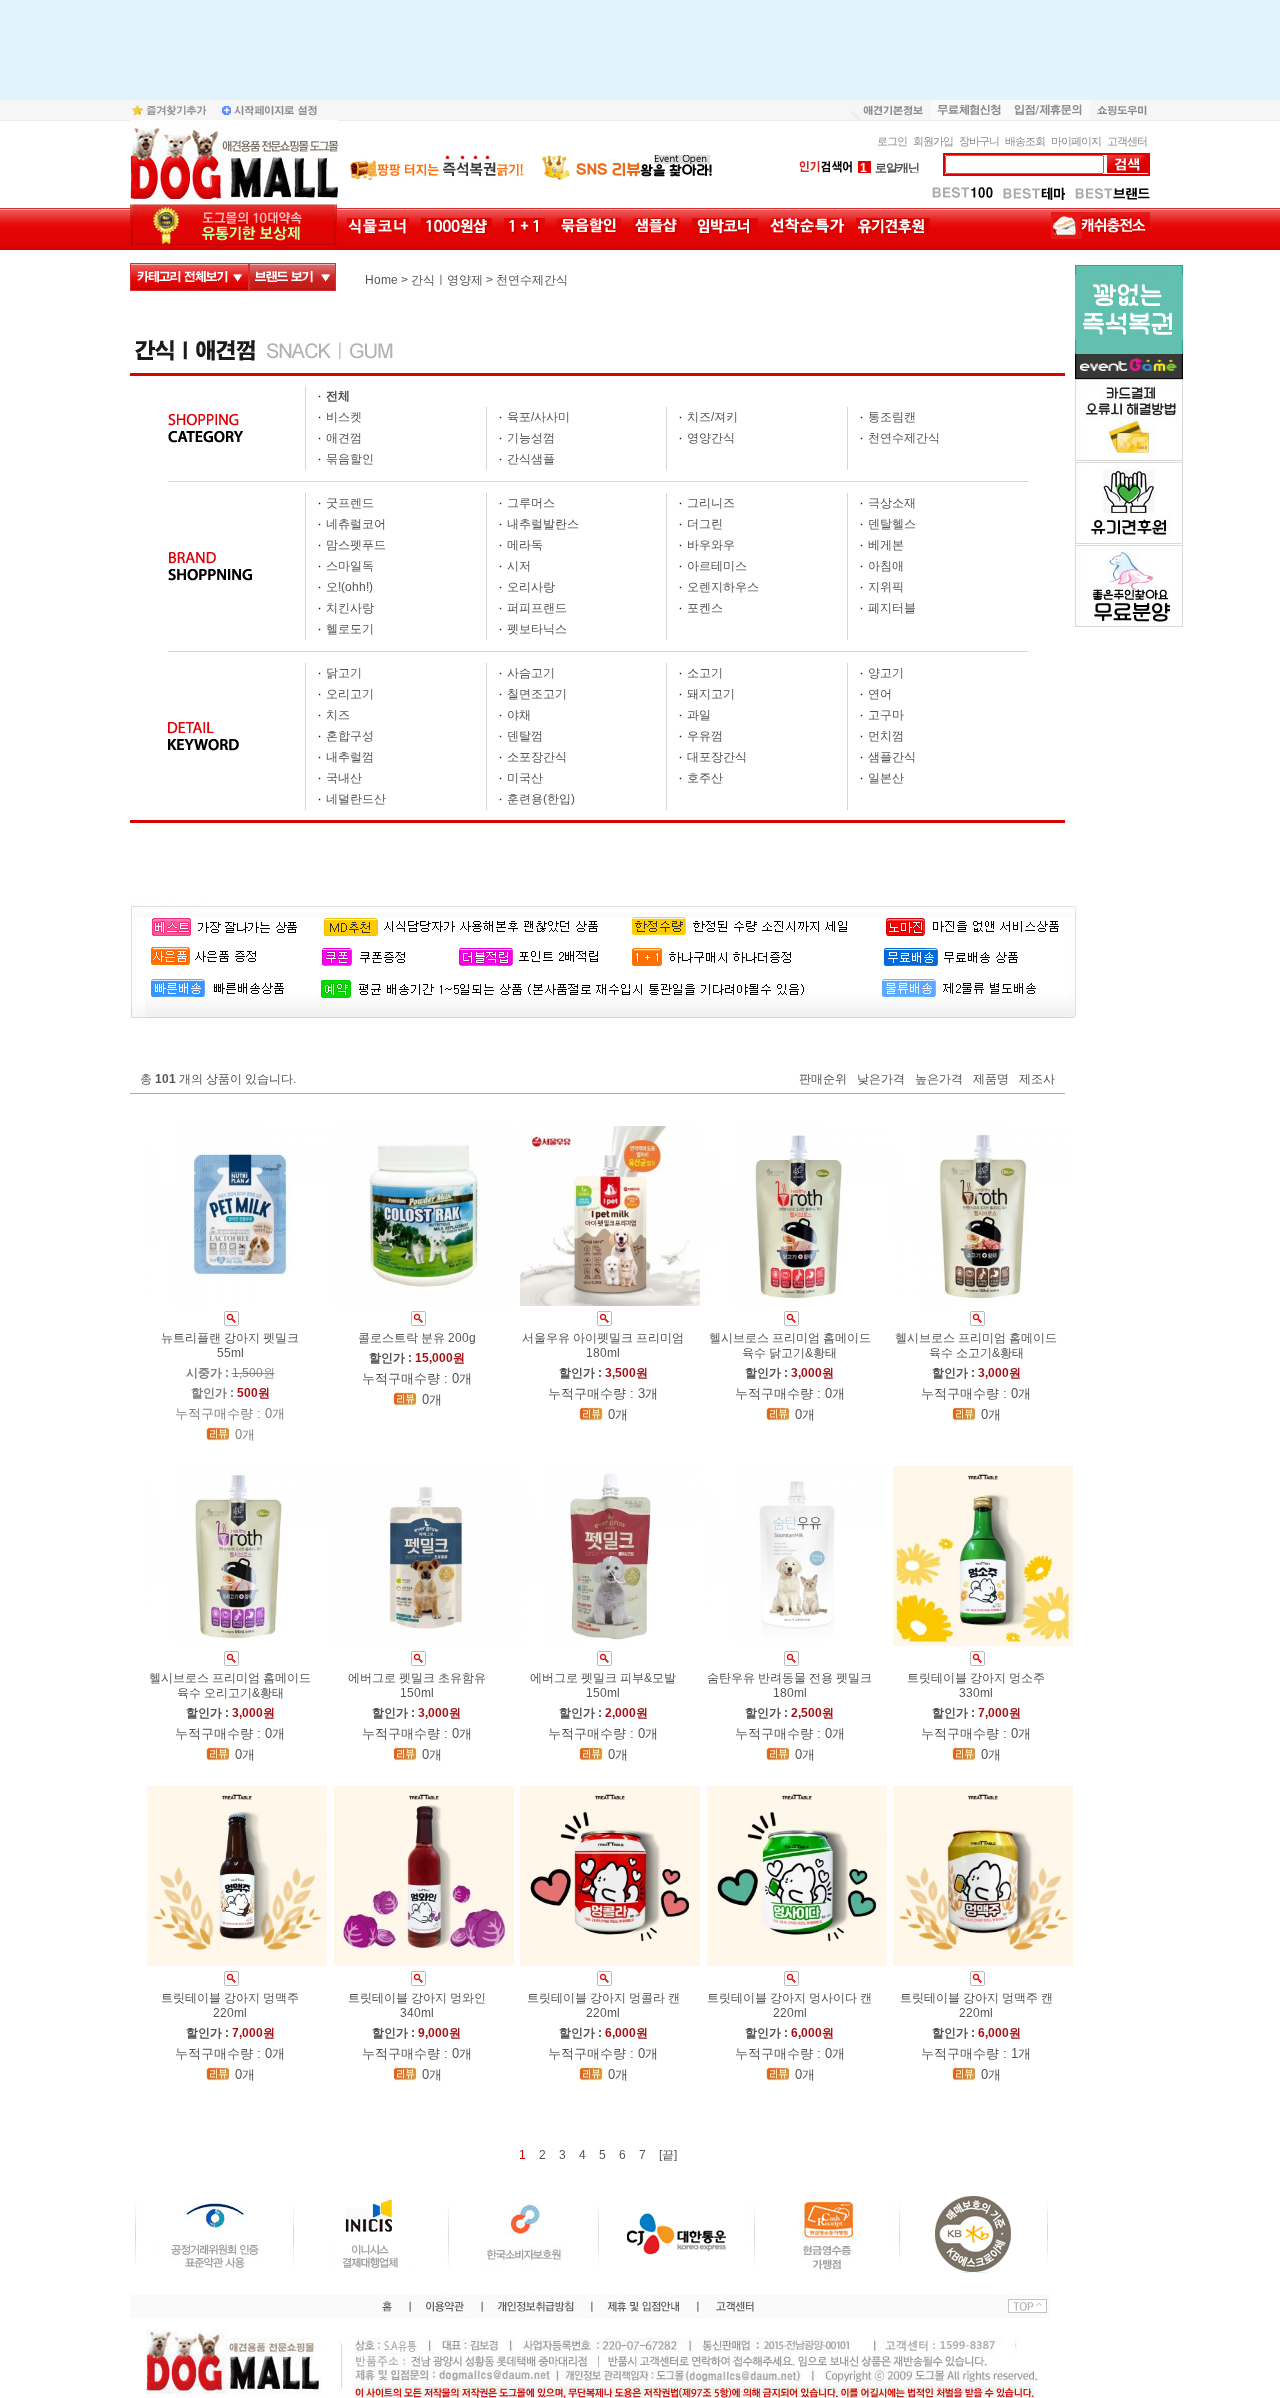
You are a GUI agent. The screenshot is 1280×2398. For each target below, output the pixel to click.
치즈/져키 (712, 417)
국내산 (344, 778)
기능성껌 (531, 438)
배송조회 (1025, 141)
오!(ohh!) (349, 587)
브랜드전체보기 (292, 277)
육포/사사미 (538, 417)
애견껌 (344, 438)
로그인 (892, 141)
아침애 (886, 566)
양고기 (886, 673)
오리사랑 (531, 587)
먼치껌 (886, 736)
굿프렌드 (350, 503)
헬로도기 (350, 629)
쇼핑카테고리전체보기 (189, 277)
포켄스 (705, 608)
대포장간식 (717, 757)
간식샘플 (531, 459)
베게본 (886, 545)
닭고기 (344, 673)
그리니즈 (711, 503)
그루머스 (531, 503)
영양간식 (711, 438)
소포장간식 (537, 757)
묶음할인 (350, 459)
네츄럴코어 (356, 524)
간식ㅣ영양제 (447, 280)
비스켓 (344, 417)
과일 (699, 715)
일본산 (886, 778)
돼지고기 (711, 694)
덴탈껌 (525, 736)
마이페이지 (1076, 141)
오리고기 (350, 694)
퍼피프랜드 (537, 608)
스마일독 (350, 566)
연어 (880, 694)
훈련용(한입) (541, 799)
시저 (519, 566)
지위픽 (886, 587)
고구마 (886, 715)
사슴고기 (531, 673)
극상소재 (892, 503)
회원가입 (933, 141)
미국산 (525, 778)
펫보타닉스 (537, 629)
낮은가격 (881, 1080)
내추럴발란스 (543, 524)
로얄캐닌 (889, 168)
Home (381, 280)
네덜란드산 (356, 799)
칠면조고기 (537, 694)
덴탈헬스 (892, 524)
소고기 (705, 673)
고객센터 (1127, 141)
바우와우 (711, 545)
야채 (519, 715)
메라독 (525, 545)
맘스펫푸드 (356, 545)
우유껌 (705, 736)
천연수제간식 (532, 280)
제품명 (991, 1080)
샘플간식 (892, 757)
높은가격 (939, 1080)
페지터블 (892, 608)
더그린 (705, 524)
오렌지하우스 (723, 587)
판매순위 (823, 1080)
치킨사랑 (350, 608)
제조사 (1037, 1080)
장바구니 (979, 141)
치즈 (338, 715)
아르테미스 (717, 566)
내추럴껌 (350, 757)
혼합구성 (350, 736)
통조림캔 (892, 417)
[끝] (668, 2155)
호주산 (705, 778)
